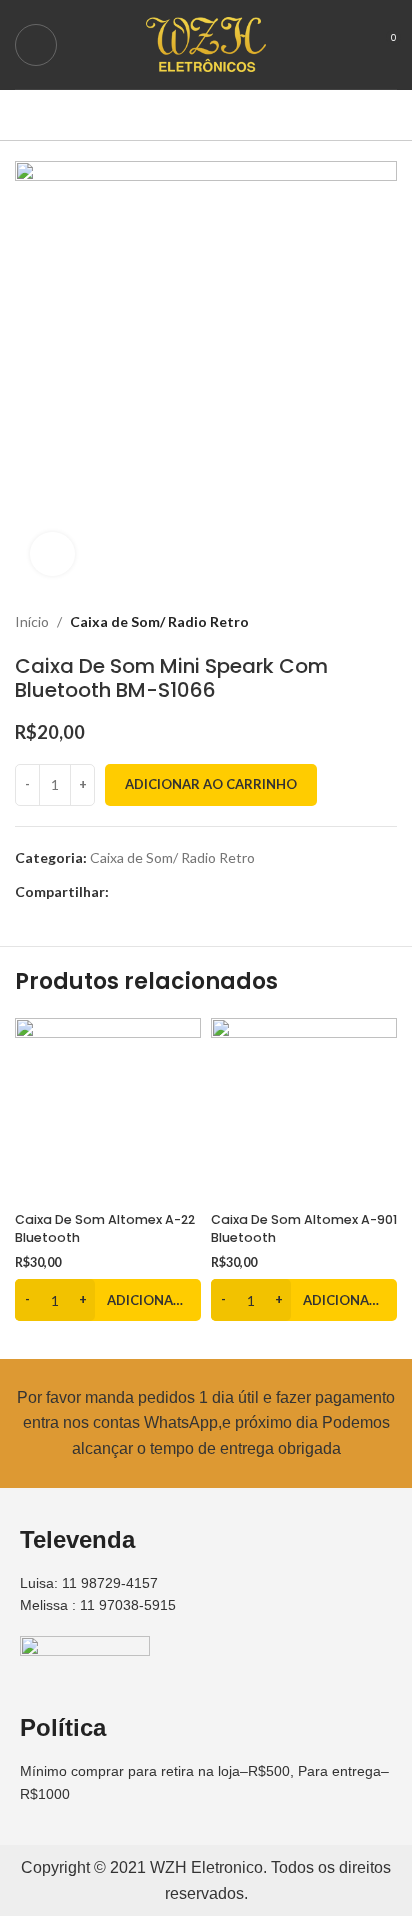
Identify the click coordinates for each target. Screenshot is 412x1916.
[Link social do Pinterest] (166, 892)
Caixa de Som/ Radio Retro (159, 621)
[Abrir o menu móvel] (36, 45)
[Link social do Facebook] (120, 892)
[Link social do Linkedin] (189, 892)
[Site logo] (206, 42)
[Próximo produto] (387, 623)
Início (32, 621)
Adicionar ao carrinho (211, 784)
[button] (108, 1300)
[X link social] (143, 892)
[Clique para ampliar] (52, 554)
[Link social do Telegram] (212, 892)
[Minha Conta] (348, 45)
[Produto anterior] (347, 623)
